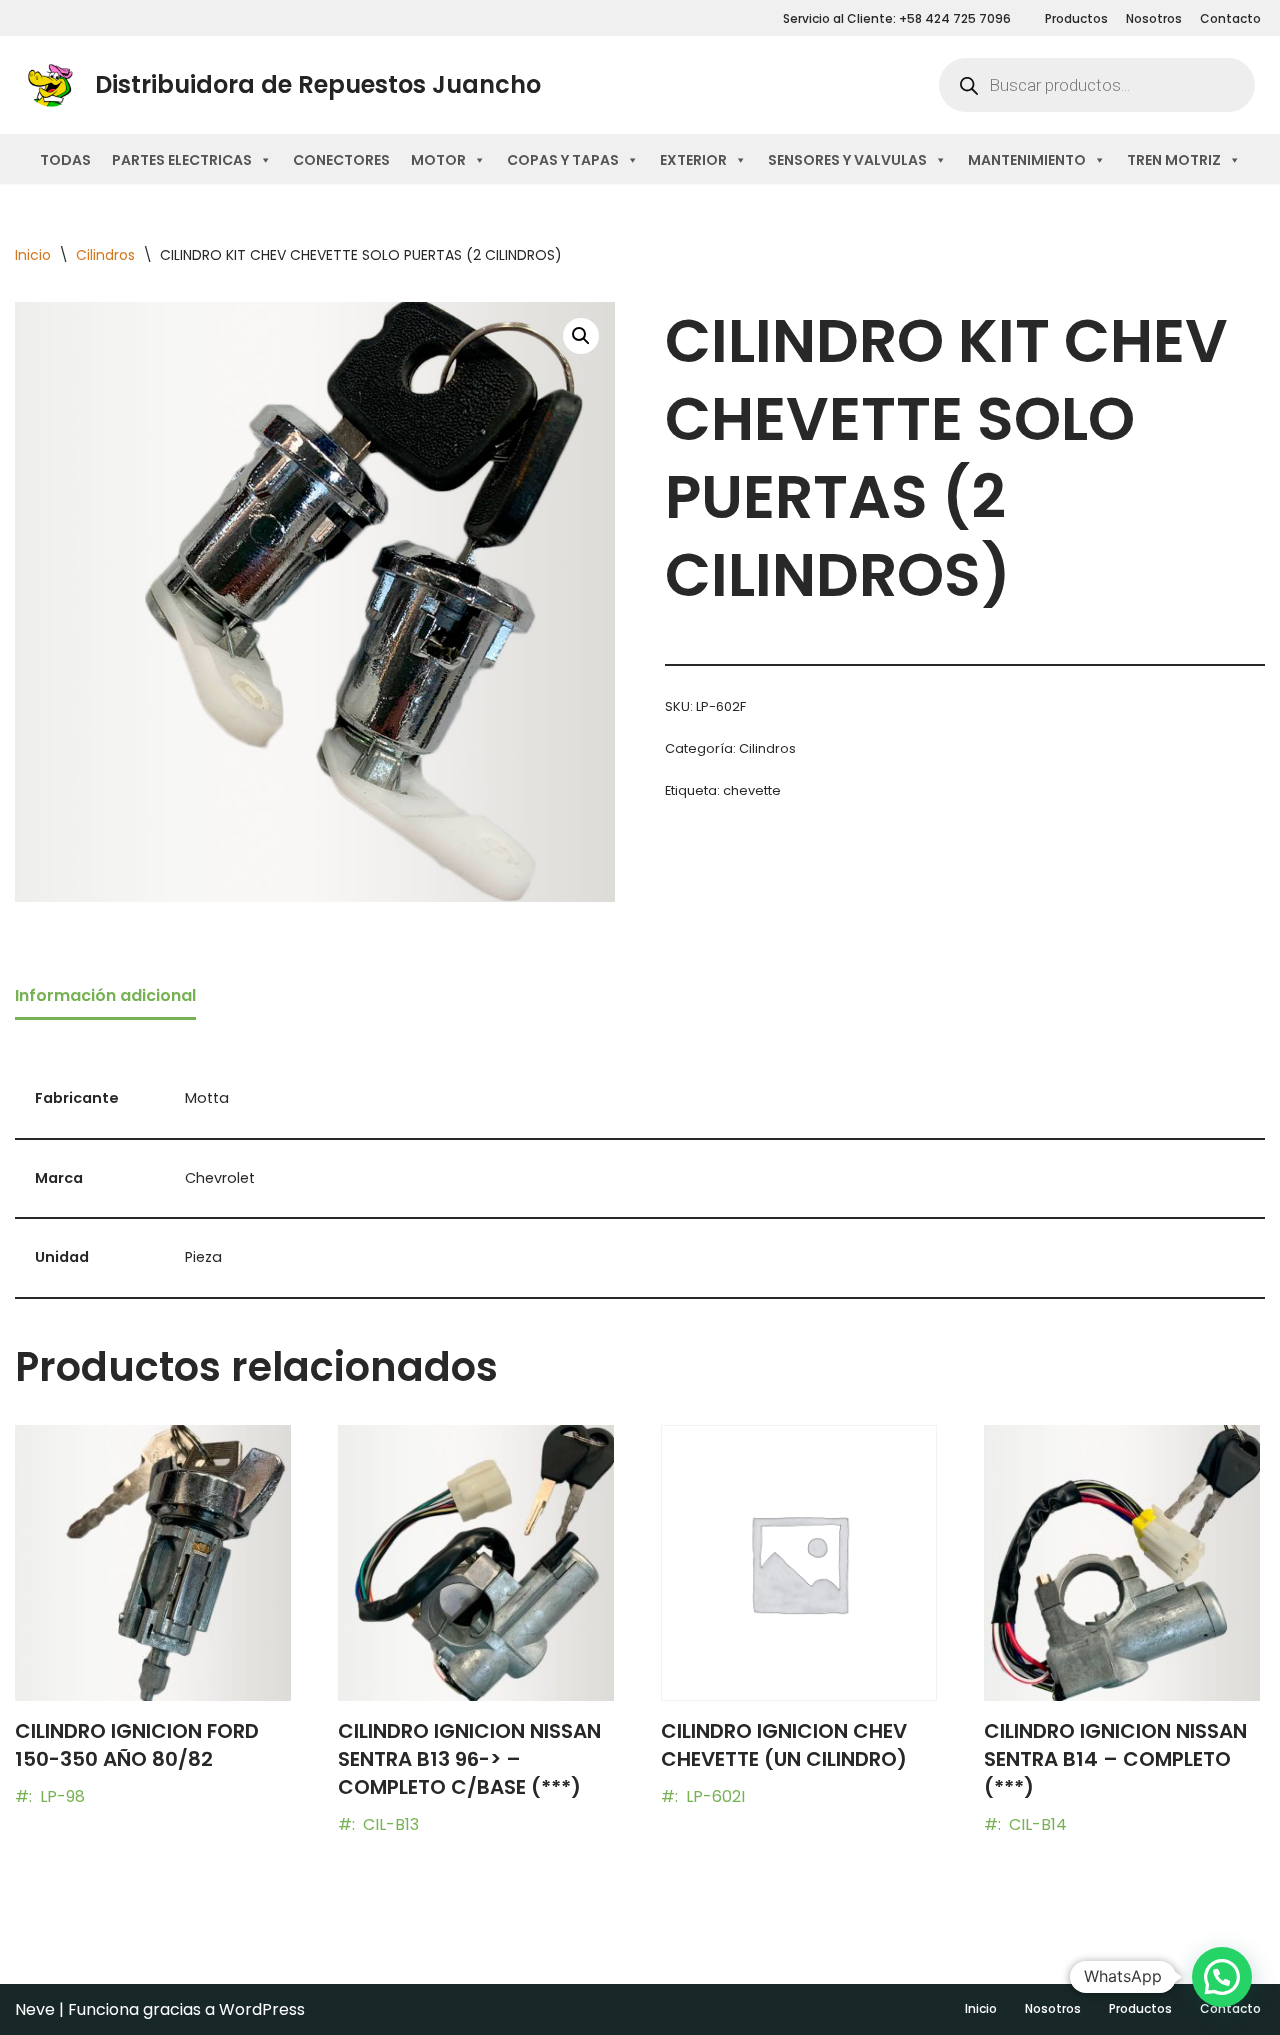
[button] (581, 336)
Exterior (693, 160)
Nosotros (1154, 18)
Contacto (1230, 18)
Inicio (33, 255)
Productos (1076, 18)
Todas (65, 160)
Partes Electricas (182, 160)
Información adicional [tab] (105, 995)
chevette (752, 790)
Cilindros (105, 255)
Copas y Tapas (563, 160)
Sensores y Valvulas (847, 160)
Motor (438, 160)
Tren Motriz (1174, 160)
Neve (35, 2009)
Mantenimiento (1027, 160)
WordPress (262, 2009)
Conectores (341, 160)
